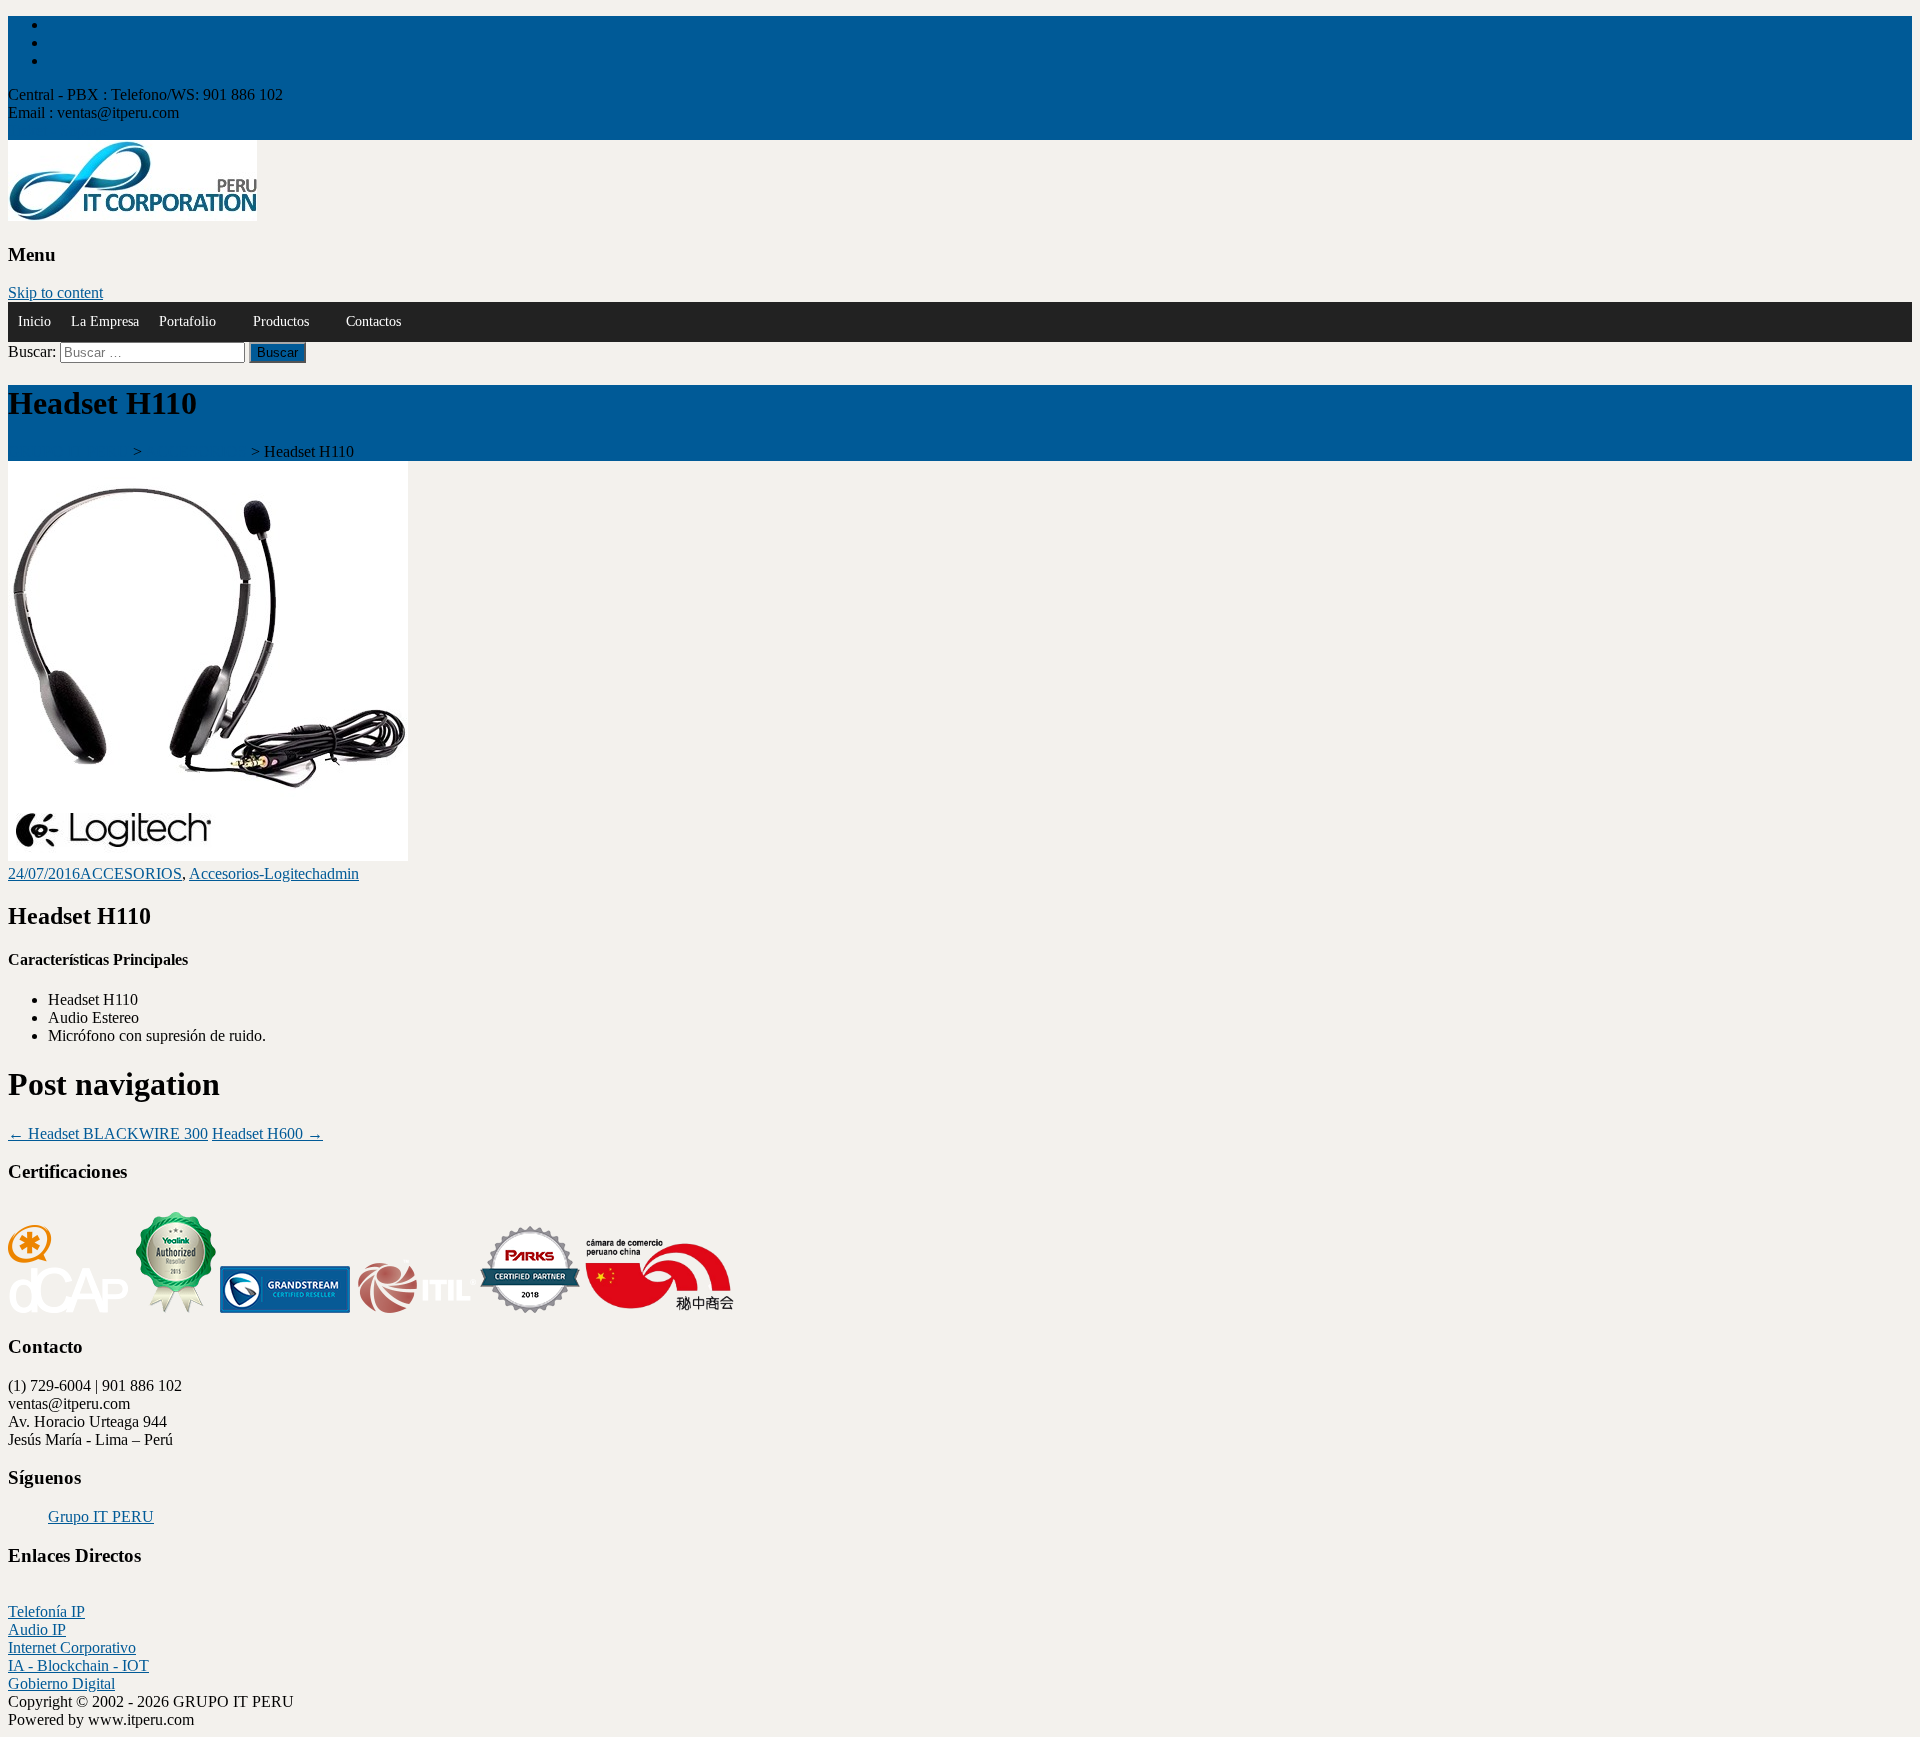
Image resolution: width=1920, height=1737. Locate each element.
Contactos (373, 321)
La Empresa (105, 321)
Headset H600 (267, 1133)
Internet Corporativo (72, 1647)
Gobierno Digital (61, 1683)
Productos (281, 321)
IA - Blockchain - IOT (78, 1665)
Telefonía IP (46, 1611)
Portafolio (187, 321)
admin (339, 873)
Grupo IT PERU (101, 1516)
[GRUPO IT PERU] (132, 215)
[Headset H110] (208, 855)
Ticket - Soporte (58, 130)
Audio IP (37, 1629)
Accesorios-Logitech (254, 873)
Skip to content (55, 292)
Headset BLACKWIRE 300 (108, 1133)
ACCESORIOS (131, 873)
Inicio (34, 321)
